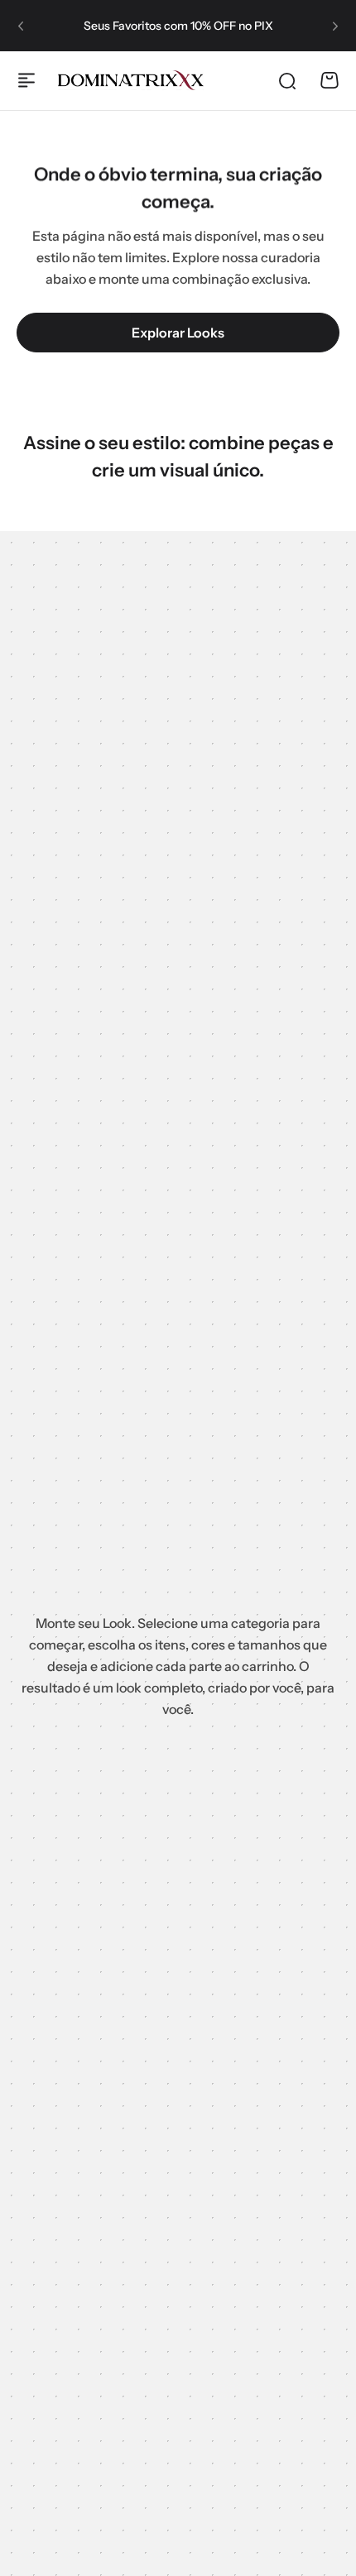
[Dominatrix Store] (131, 80)
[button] (21, 26)
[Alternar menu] (26, 80)
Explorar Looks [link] (178, 333)
